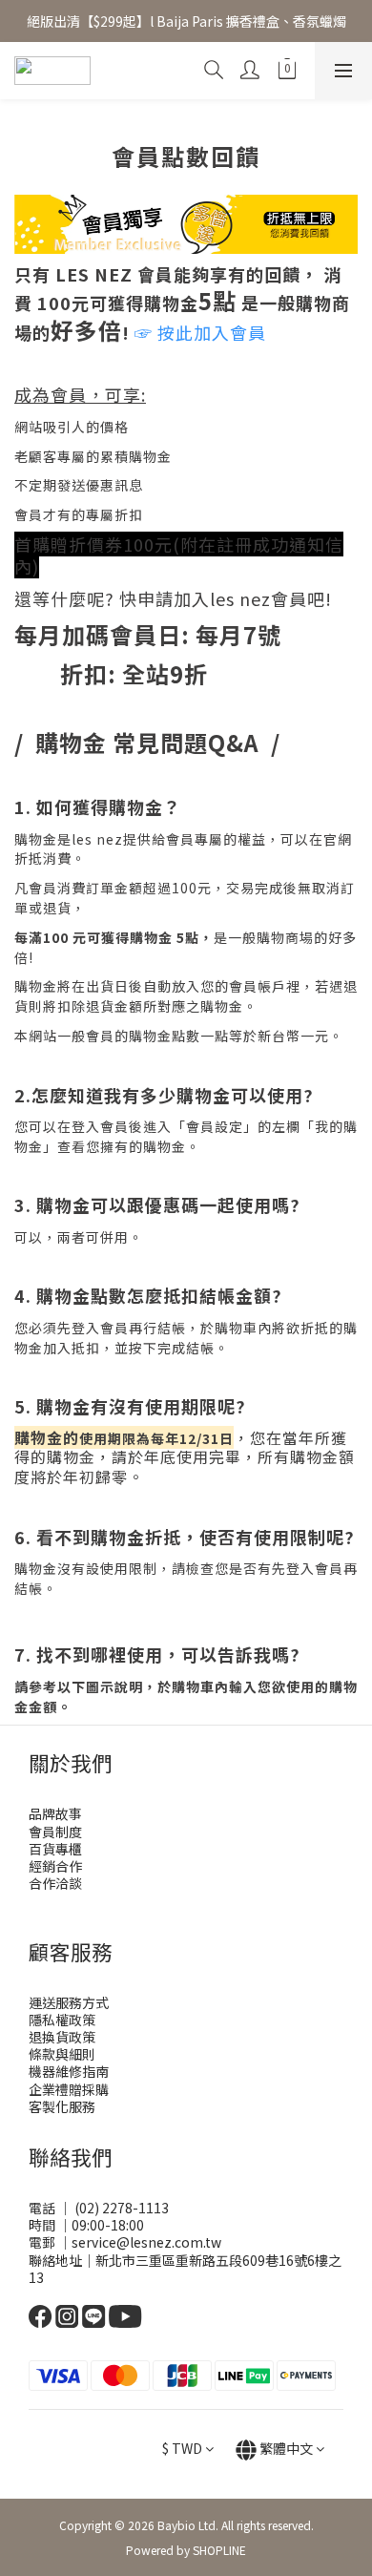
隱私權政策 (62, 2020)
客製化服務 (62, 2106)
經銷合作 (55, 1866)
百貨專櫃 (55, 1849)
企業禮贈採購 (69, 2089)
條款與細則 (62, 2054)
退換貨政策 (62, 2037)
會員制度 (55, 1832)
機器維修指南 (69, 2071)
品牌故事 (55, 1813)
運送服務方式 (69, 2002)
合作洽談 (55, 1883)
